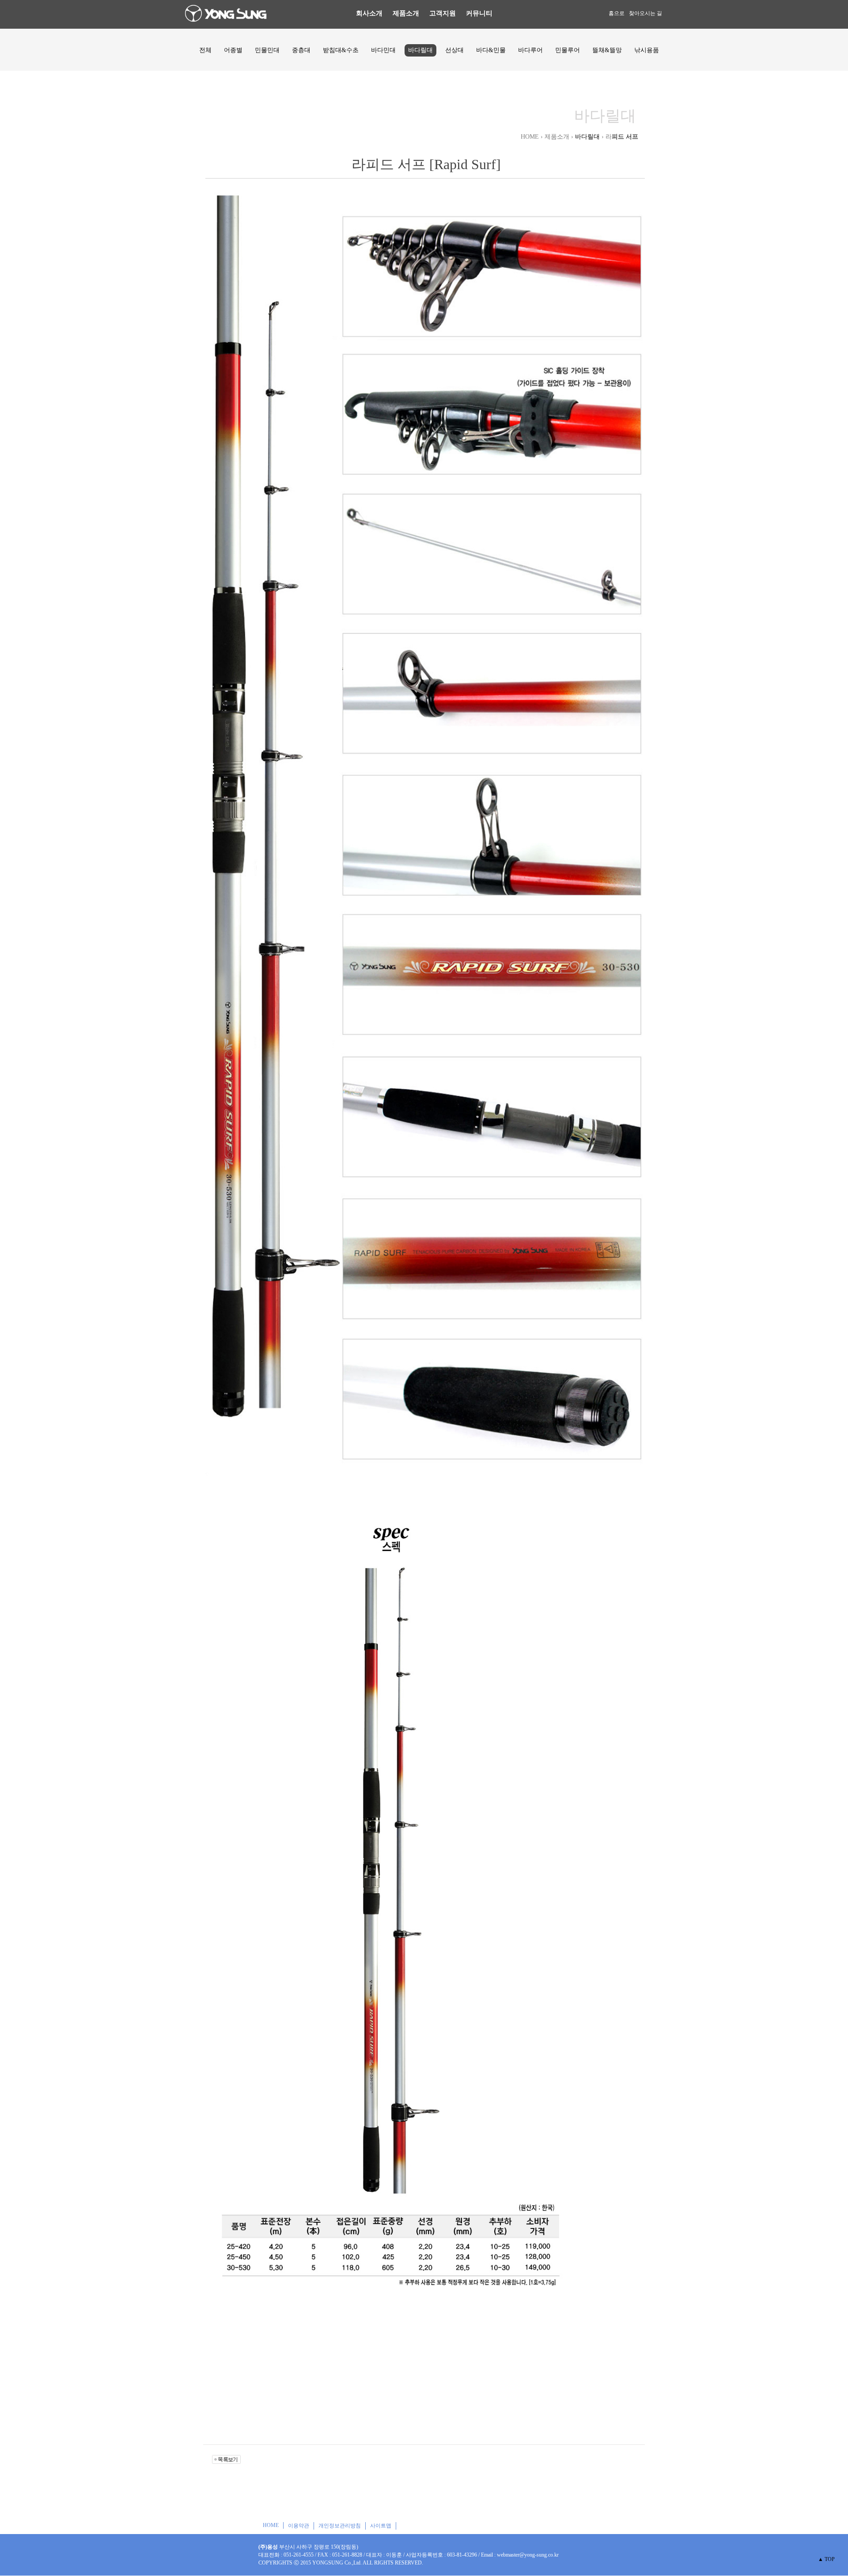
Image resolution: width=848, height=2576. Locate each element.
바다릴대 (420, 50)
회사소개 (369, 13)
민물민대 (267, 50)
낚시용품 (647, 50)
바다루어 (530, 50)
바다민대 (383, 50)
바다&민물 (491, 50)
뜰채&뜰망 (607, 50)
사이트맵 (381, 2526)
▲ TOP (826, 2559)
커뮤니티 (479, 13)
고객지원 (443, 13)
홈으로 (617, 13)
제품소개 (406, 13)
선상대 (454, 50)
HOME (271, 2525)
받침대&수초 (341, 50)
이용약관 (299, 2526)
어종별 (233, 50)
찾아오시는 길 (645, 13)
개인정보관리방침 (340, 2526)
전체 (205, 50)
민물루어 (568, 50)
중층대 (301, 50)
